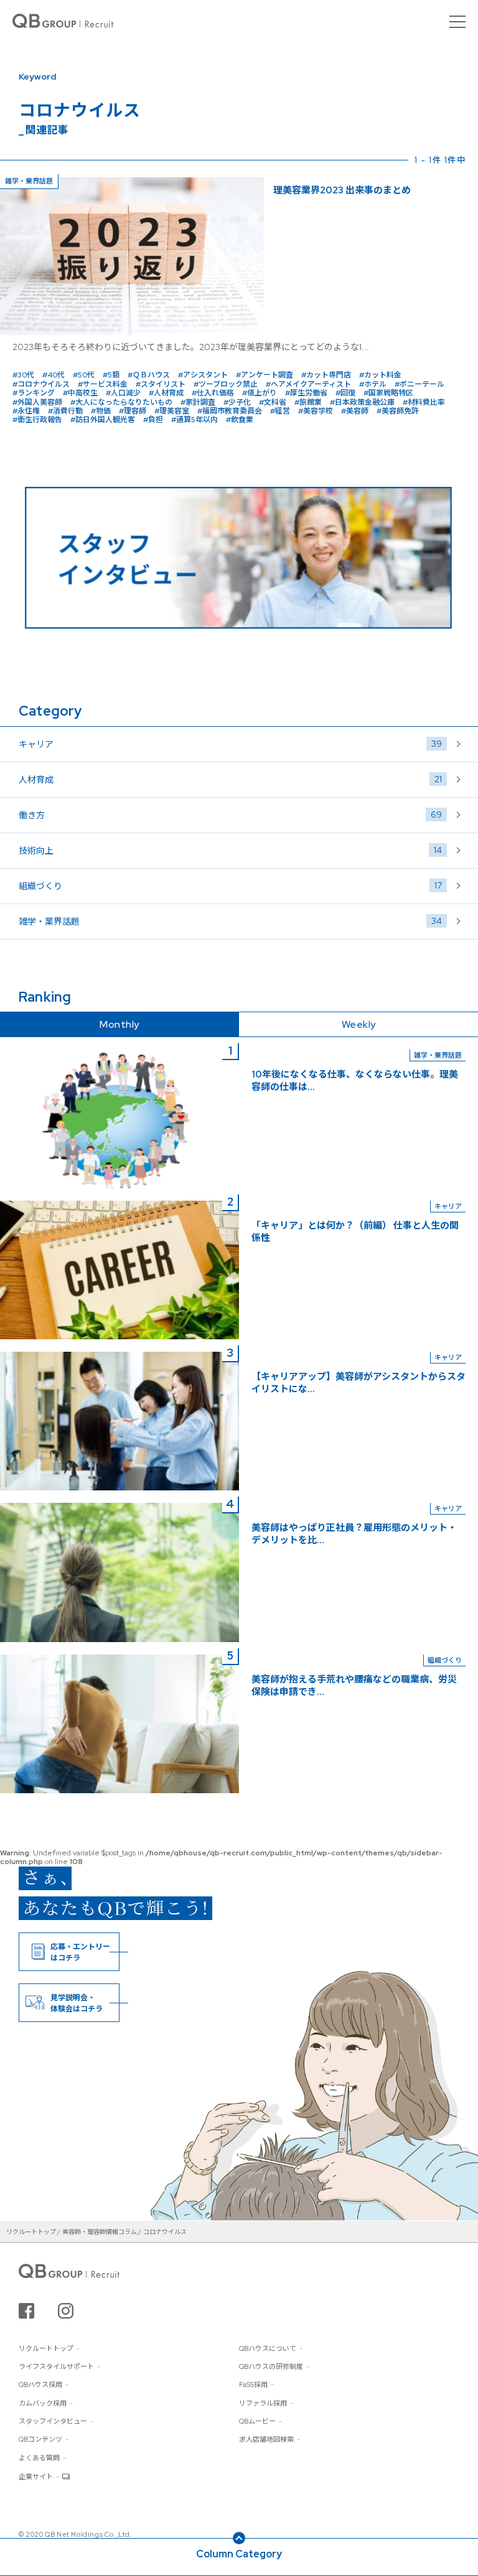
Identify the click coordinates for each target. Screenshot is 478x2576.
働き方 (230, 815)
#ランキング (34, 393)
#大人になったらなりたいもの (121, 402)
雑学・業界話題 (230, 921)
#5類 (111, 375)
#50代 (84, 375)
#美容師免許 (398, 411)
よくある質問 (39, 2458)
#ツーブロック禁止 (226, 384)
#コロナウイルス (41, 384)
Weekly (359, 1024)
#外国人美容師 (37, 402)
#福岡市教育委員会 (230, 411)
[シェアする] (26, 2311)
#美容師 (355, 411)
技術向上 (230, 850)
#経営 (280, 411)
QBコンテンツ (40, 2439)
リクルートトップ (46, 2348)
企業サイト (36, 2477)
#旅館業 (308, 402)
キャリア (230, 744)
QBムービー (257, 2421)
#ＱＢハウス (149, 375)
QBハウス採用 (40, 2384)
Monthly (119, 1024)
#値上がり (260, 393)
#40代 (54, 375)
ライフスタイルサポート (56, 2366)
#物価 (101, 411)
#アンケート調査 (265, 375)
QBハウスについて (268, 2348)
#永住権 (26, 411)
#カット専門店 (326, 375)
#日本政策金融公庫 (362, 402)
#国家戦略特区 (388, 393)
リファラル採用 (263, 2403)
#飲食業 (240, 420)
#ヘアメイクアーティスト (308, 384)
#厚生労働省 (306, 393)
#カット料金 (380, 375)
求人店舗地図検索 (266, 2439)
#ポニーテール (419, 384)
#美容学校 (316, 411)
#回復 (345, 393)
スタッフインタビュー (53, 2421)
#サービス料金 (103, 384)
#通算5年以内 (194, 420)
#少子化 (237, 402)
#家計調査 (198, 402)
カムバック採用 (43, 2403)
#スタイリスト (161, 384)
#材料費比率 (424, 402)
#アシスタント (203, 375)
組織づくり (230, 886)
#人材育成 (166, 393)
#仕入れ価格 (213, 393)
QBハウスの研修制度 (271, 2366)
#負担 (153, 420)
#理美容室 (172, 411)
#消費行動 (65, 411)
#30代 (23, 375)
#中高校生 (80, 393)
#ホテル (373, 384)
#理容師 (133, 411)
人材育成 (230, 779)
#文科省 (273, 402)
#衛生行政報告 (37, 420)
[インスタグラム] (66, 2311)
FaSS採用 (253, 2384)
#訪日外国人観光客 (103, 420)
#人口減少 (123, 393)
